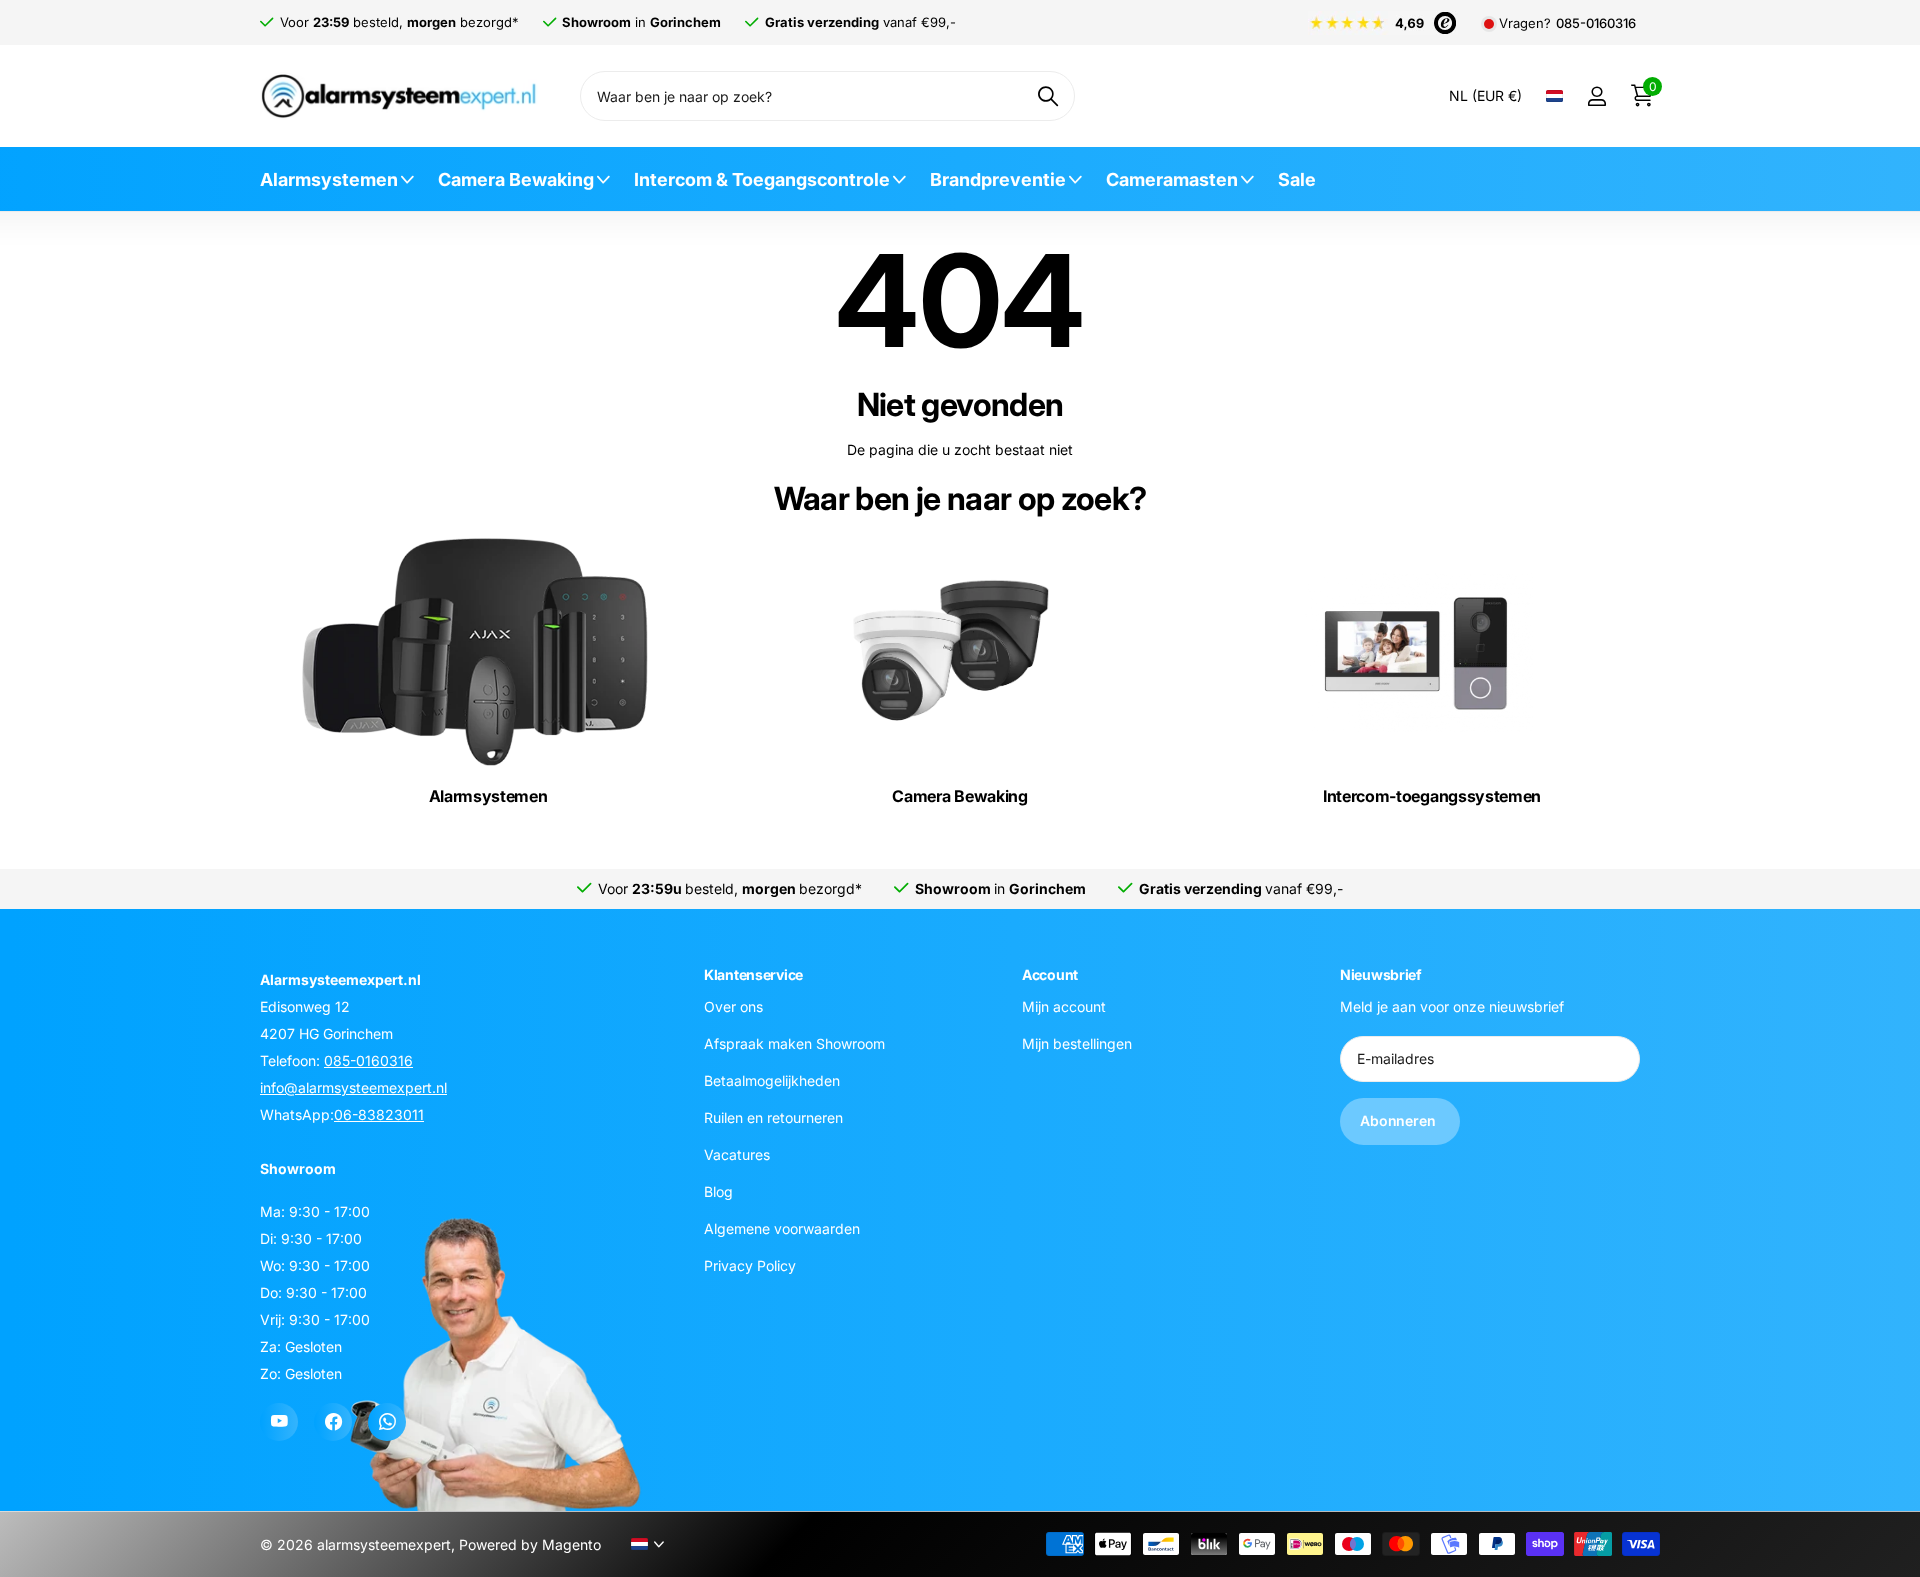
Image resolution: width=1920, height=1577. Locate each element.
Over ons (733, 1006)
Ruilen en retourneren (773, 1117)
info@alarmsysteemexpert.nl (353, 1087)
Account (1050, 974)
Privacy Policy (750, 1265)
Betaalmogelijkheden (772, 1080)
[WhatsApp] (387, 1422)
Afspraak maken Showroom (794, 1043)
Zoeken (1047, 96)
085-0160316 (1596, 23)
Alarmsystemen (329, 179)
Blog (718, 1191)
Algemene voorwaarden (782, 1228)
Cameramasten (1172, 179)
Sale (1297, 179)
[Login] (1596, 96)
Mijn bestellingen (1077, 1043)
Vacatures (737, 1154)
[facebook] (333, 1422)
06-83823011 (379, 1114)
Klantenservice (753, 974)
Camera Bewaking (516, 179)
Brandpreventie (998, 179)
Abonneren (1400, 1120)
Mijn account (1064, 1006)
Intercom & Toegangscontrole (762, 179)
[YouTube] (279, 1422)
